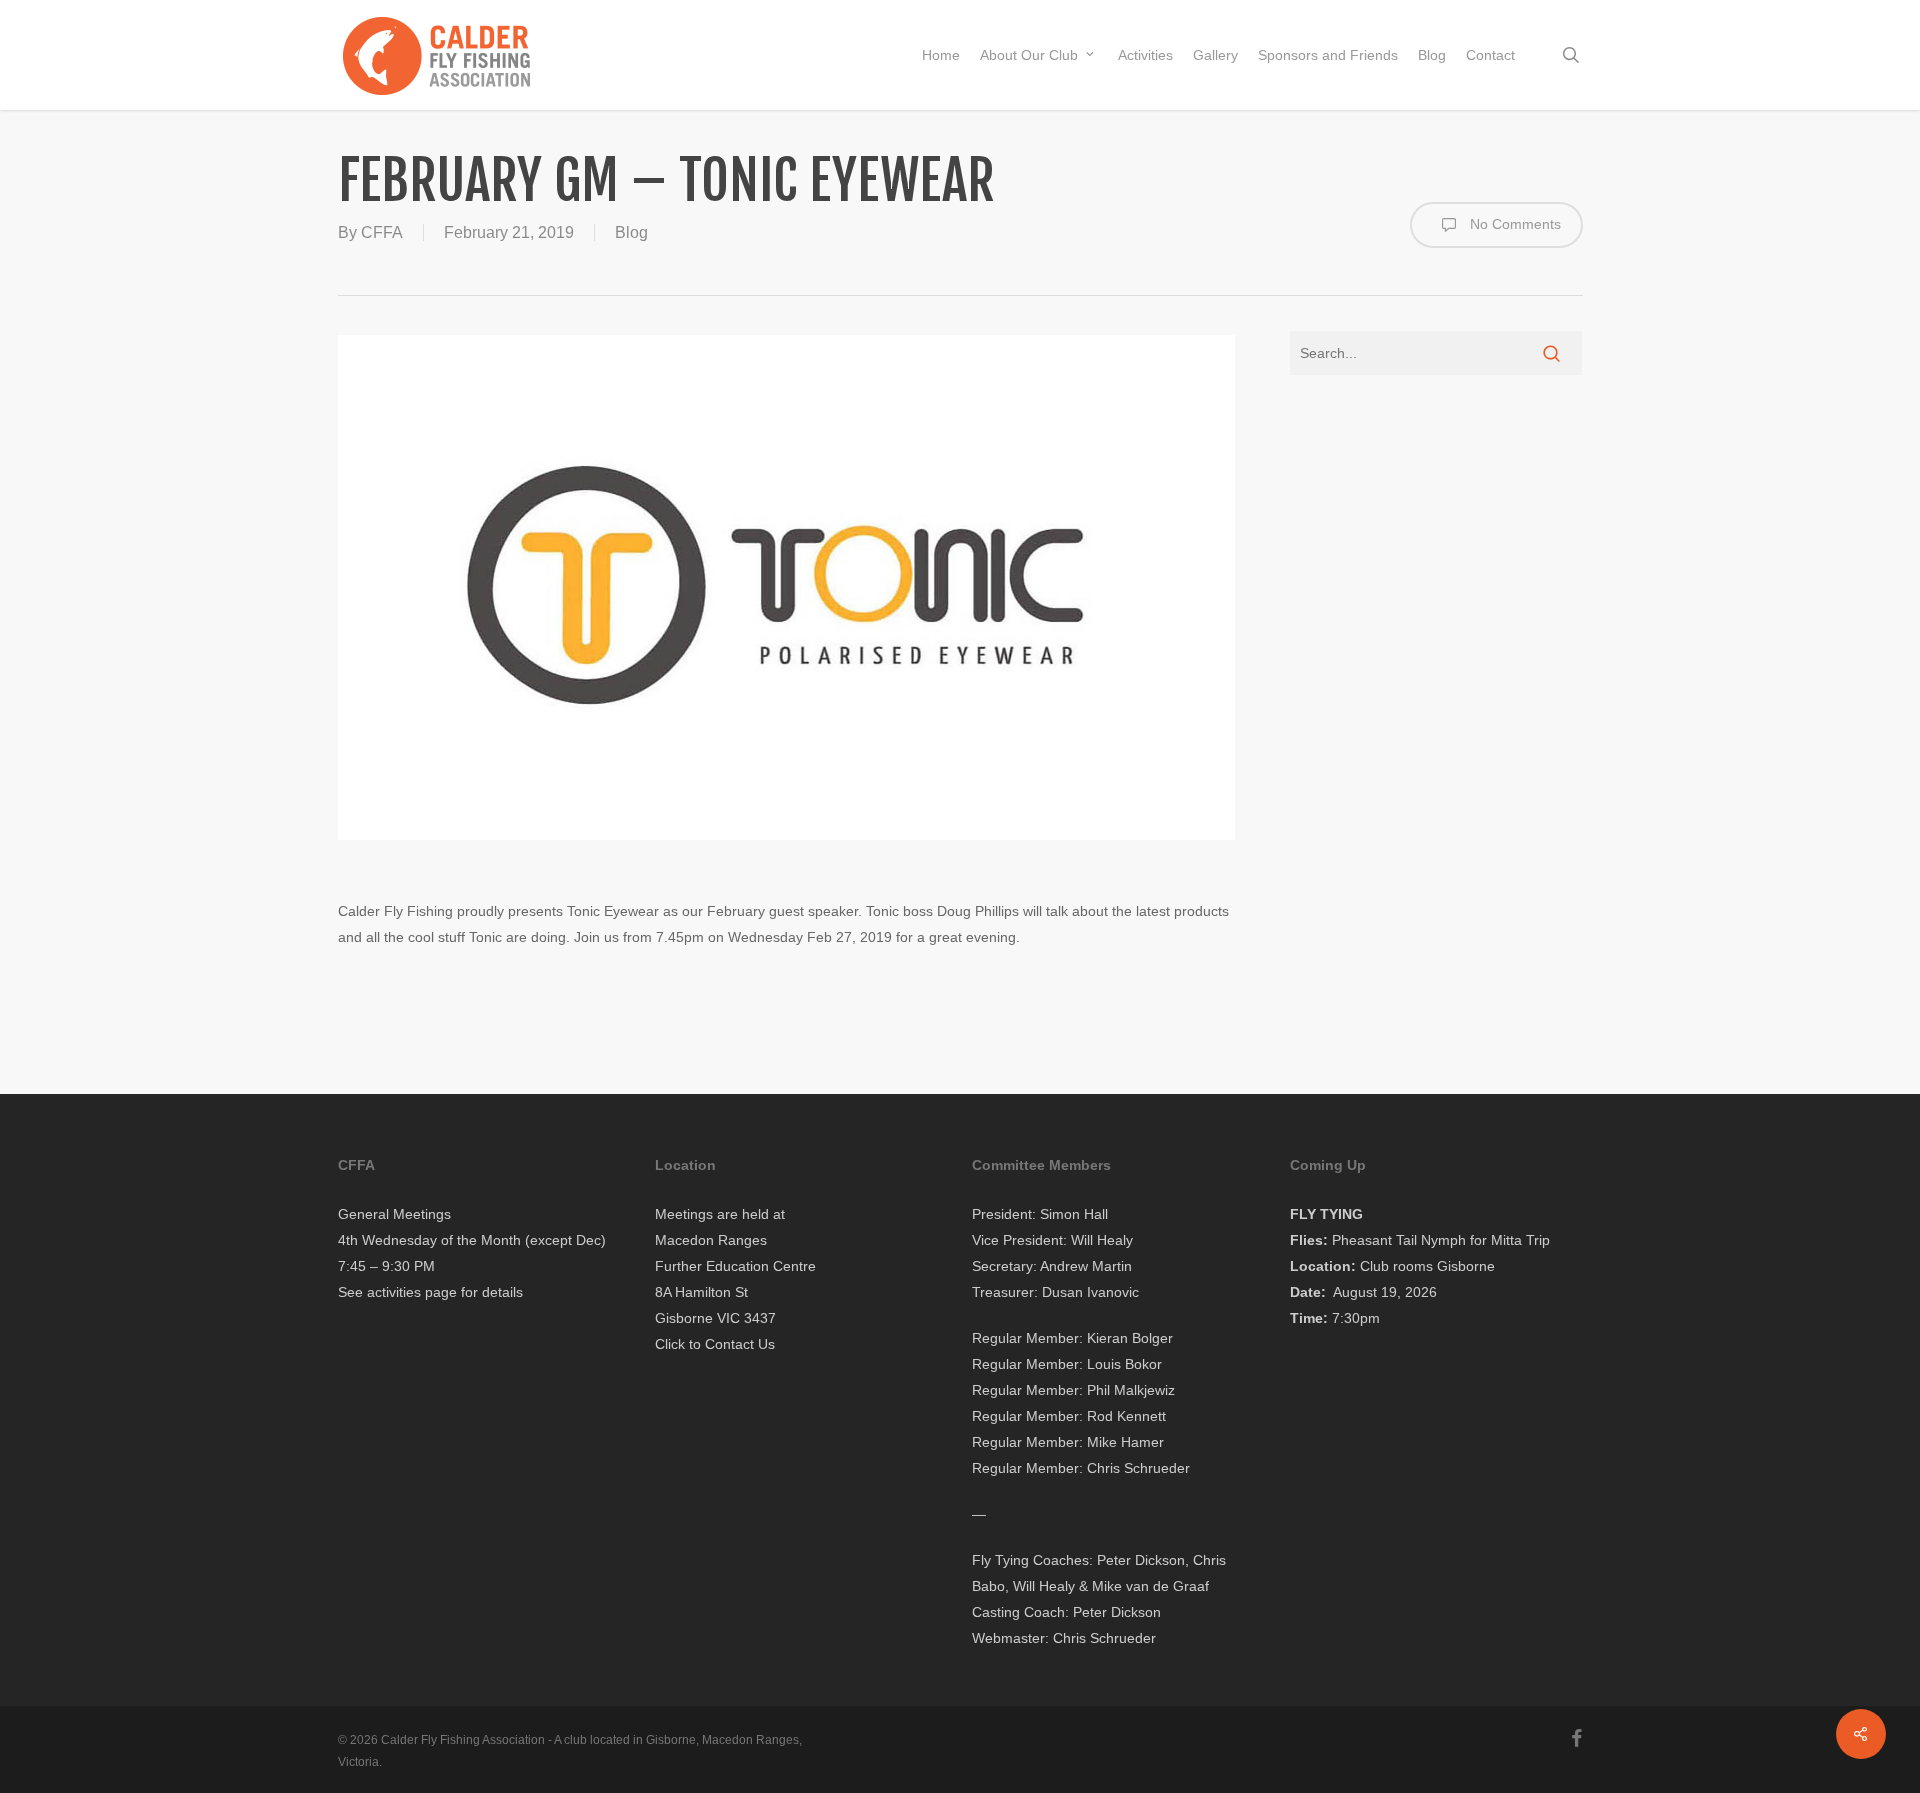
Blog (631, 232)
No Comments (1513, 224)
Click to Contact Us (715, 1344)
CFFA (382, 232)
